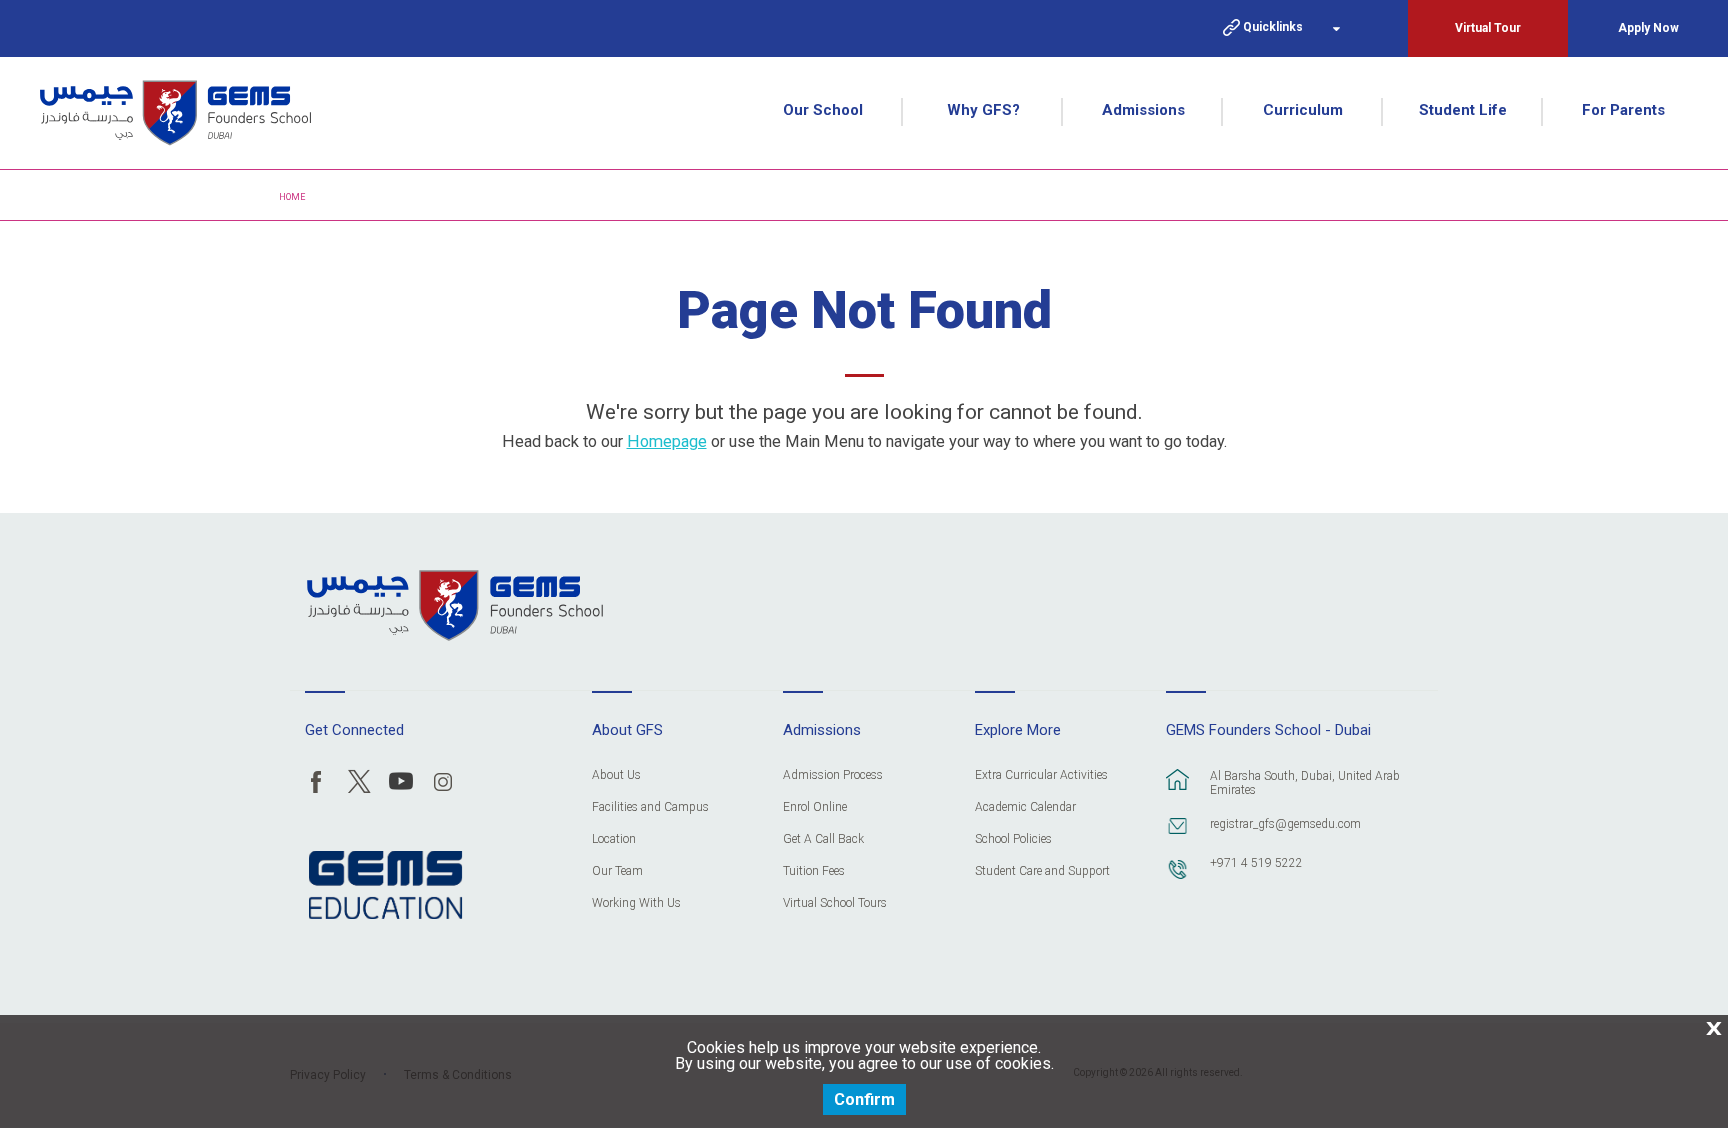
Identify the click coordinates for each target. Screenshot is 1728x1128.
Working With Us (636, 903)
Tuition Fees (814, 871)
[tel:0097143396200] (1178, 879)
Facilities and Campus (650, 807)
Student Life (1463, 110)
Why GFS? (983, 110)
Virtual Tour (1488, 28)
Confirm (864, 1099)
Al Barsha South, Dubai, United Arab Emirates (1305, 783)
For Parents (1623, 110)
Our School (823, 110)
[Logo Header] (176, 113)
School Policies (1013, 839)
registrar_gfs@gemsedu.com (1285, 824)
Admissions (1143, 110)
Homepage (667, 441)
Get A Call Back (823, 839)
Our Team (617, 871)
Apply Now (1648, 28)
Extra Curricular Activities (1041, 775)
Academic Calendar (1025, 807)
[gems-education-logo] (385, 886)
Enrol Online (815, 807)
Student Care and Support (1042, 871)
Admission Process (833, 775)
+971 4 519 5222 (1256, 863)
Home (292, 197)
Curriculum (1303, 110)
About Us (616, 775)
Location (614, 839)
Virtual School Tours (835, 903)
